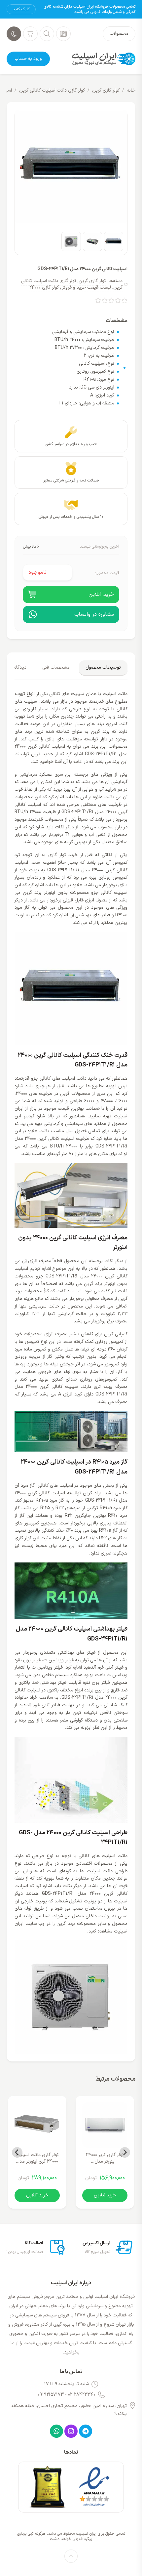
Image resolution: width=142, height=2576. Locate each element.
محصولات (119, 34)
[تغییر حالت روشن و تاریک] (14, 34)
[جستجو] (47, 34)
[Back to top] (71, 2556)
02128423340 (82, 2395)
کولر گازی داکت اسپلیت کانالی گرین (52, 90)
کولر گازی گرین (106, 90)
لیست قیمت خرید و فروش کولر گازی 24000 (70, 288)
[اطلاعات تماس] (63, 34)
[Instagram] (71, 2431)
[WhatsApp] (56, 2431)
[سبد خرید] (30, 34)
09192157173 (51, 2395)
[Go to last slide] (125, 2152)
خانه (131, 90)
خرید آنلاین (105, 2195)
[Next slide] (17, 2152)
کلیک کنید (21, 9)
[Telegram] (86, 2431)
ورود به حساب (28, 59)
